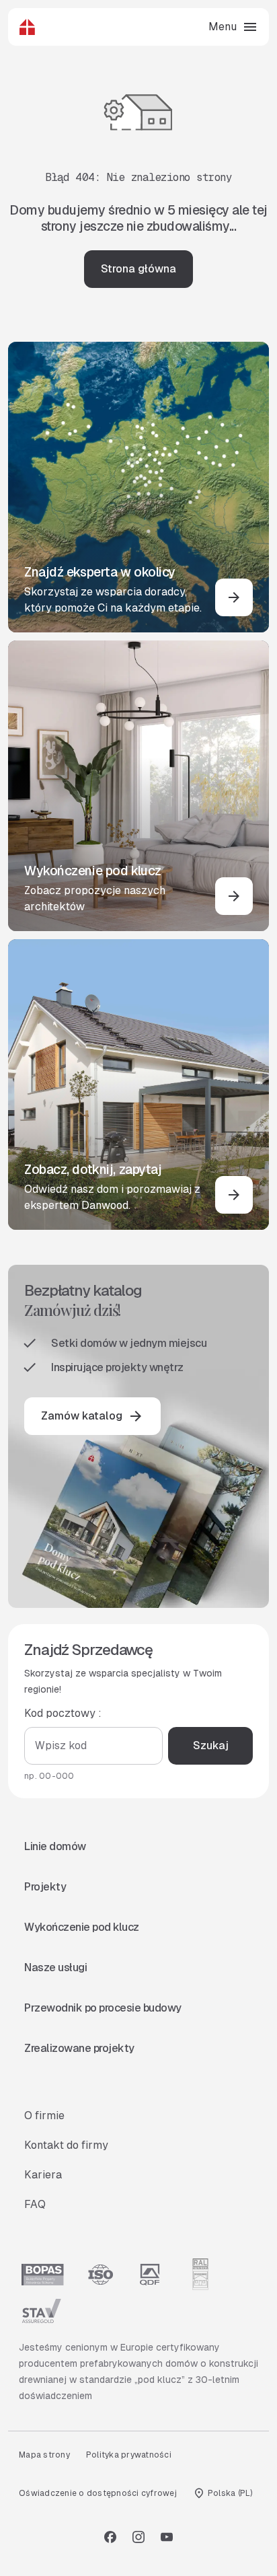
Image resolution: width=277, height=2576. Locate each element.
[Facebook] (110, 2537)
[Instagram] (138, 2537)
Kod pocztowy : (63, 1713)
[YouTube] (167, 2537)
